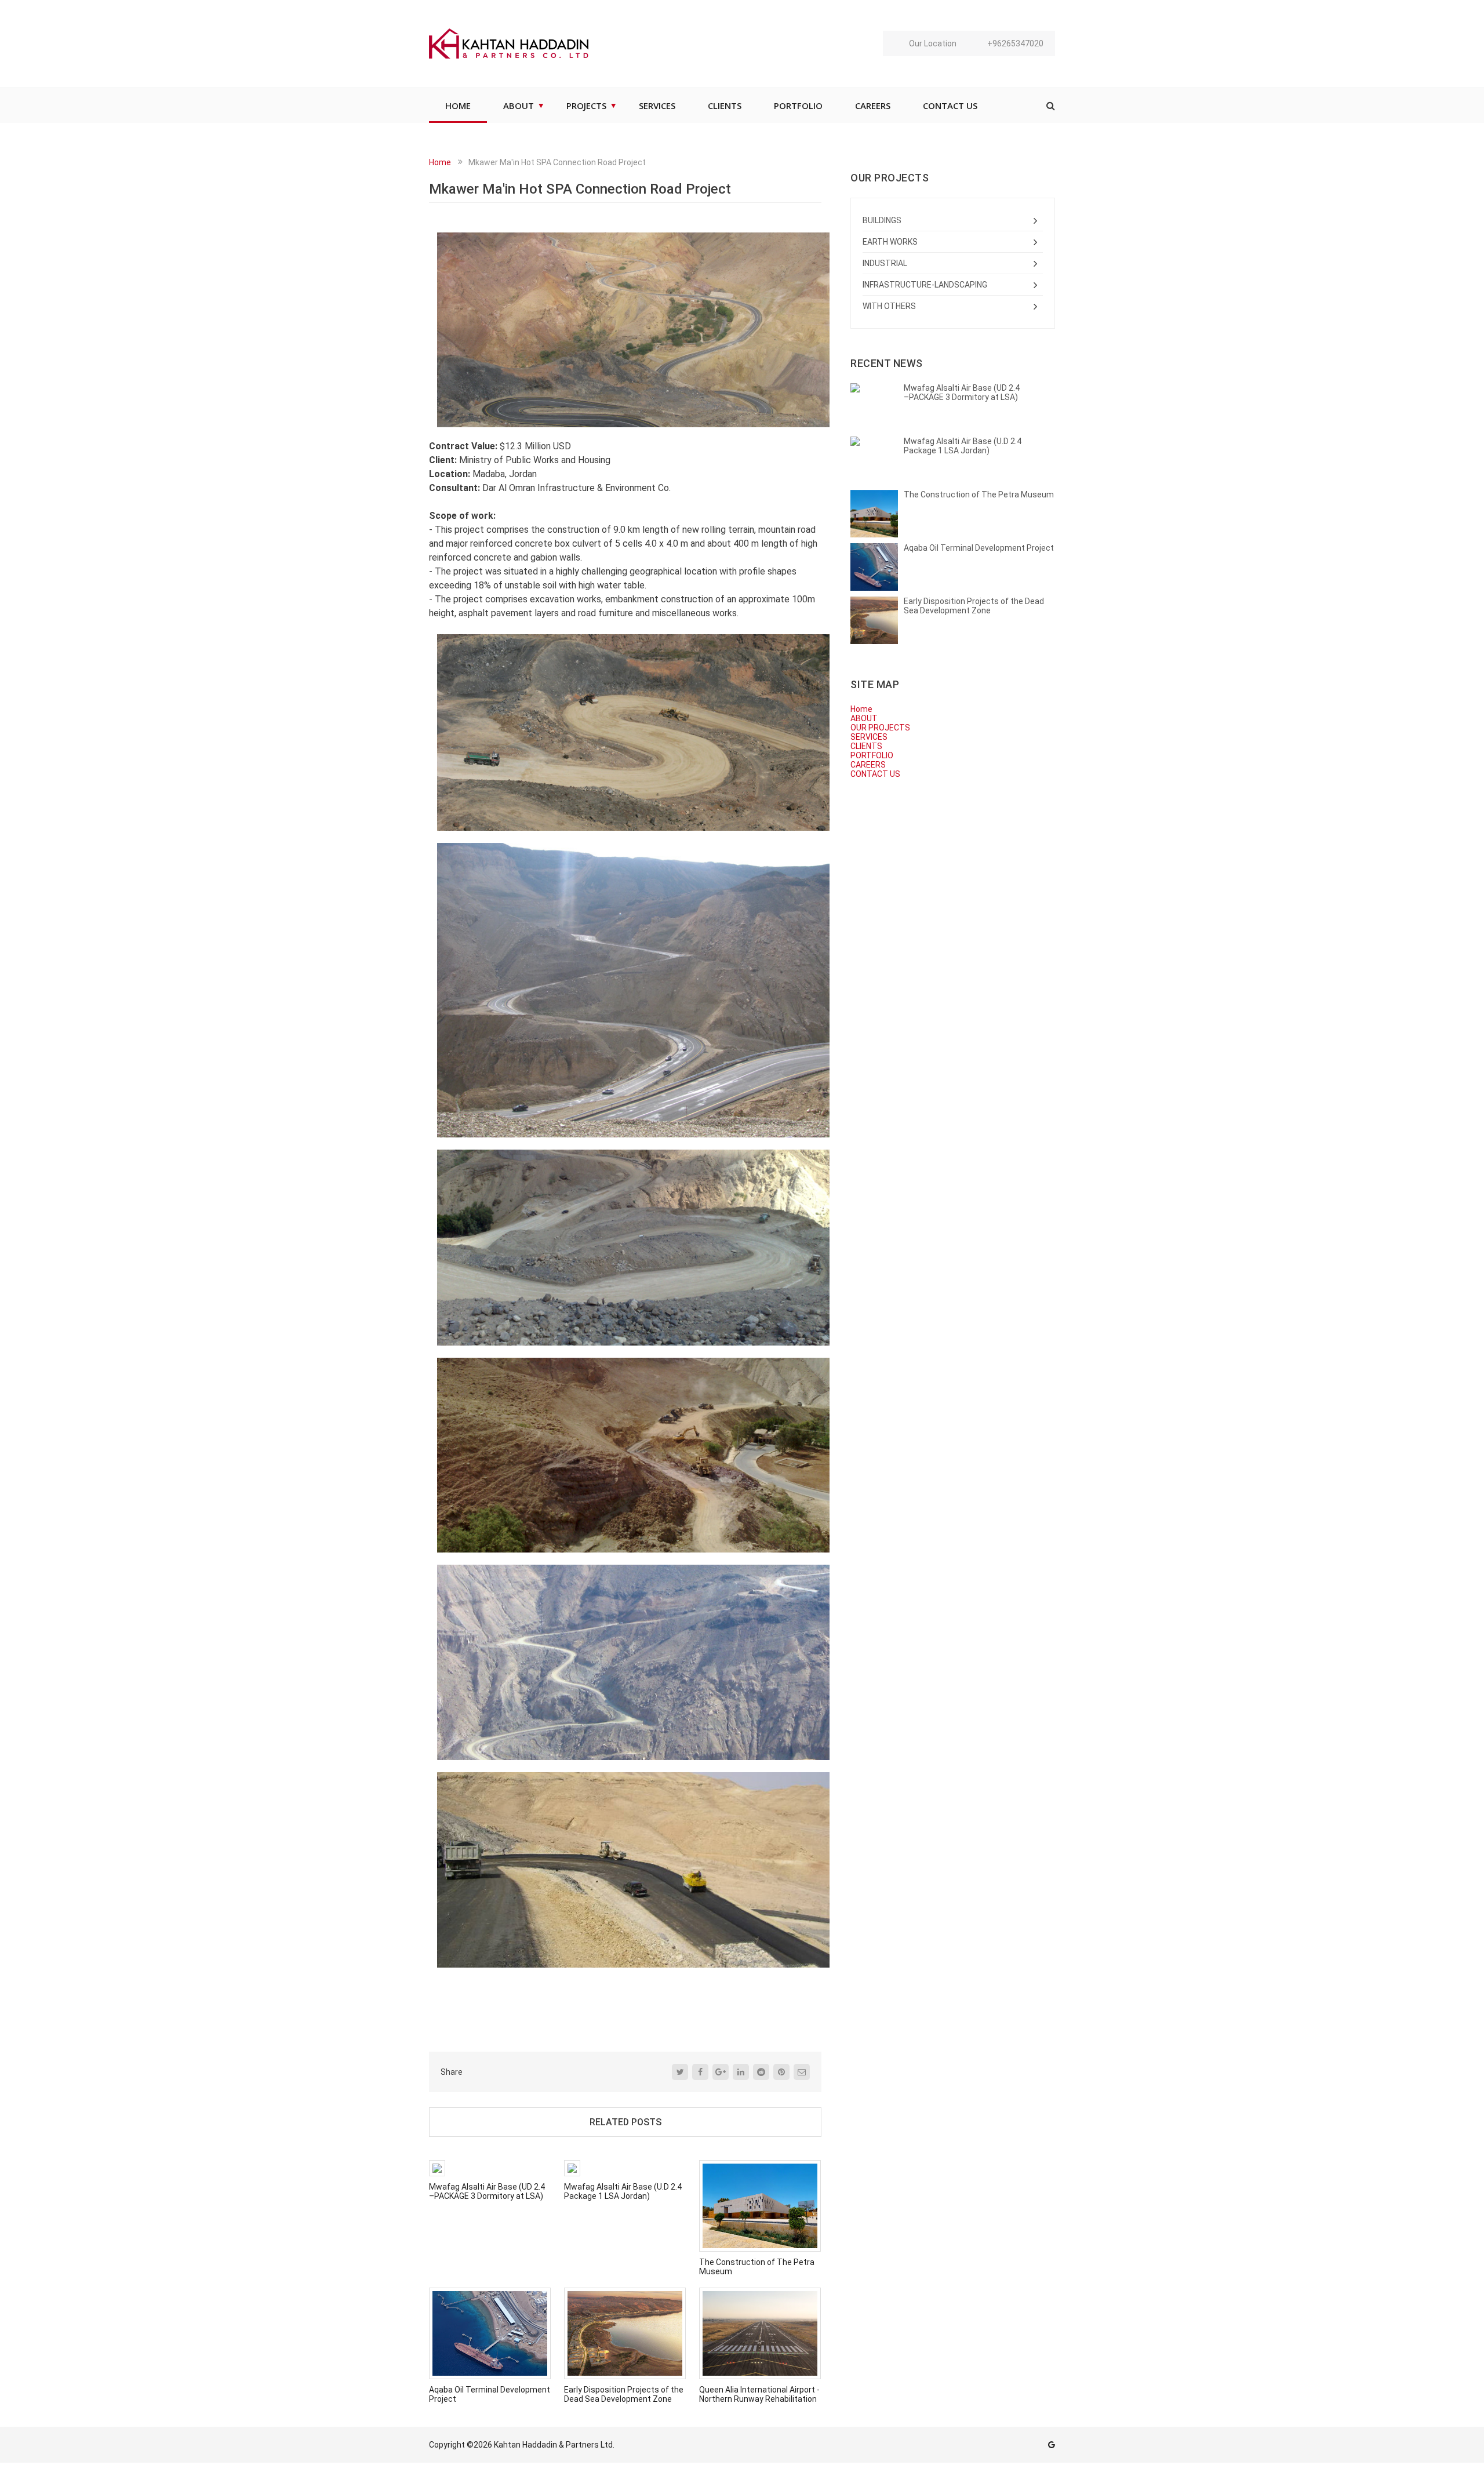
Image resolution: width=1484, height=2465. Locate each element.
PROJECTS (586, 106)
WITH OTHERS (889, 306)
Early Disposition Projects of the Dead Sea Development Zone (624, 2394)
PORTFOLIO (872, 755)
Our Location (933, 43)
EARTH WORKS (890, 242)
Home (440, 162)
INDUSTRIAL (885, 263)
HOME (458, 106)
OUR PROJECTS (880, 728)
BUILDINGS (882, 220)
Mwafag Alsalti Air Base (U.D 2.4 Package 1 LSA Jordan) (623, 2191)
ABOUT (519, 106)
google (1052, 2445)
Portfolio (798, 106)
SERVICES (657, 106)
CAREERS (873, 106)
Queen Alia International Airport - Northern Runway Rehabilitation (759, 2394)
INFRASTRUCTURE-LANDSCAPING (925, 285)
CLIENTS (725, 106)
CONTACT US (950, 106)
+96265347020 (1015, 43)
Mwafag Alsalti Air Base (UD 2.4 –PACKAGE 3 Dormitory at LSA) (487, 2191)
